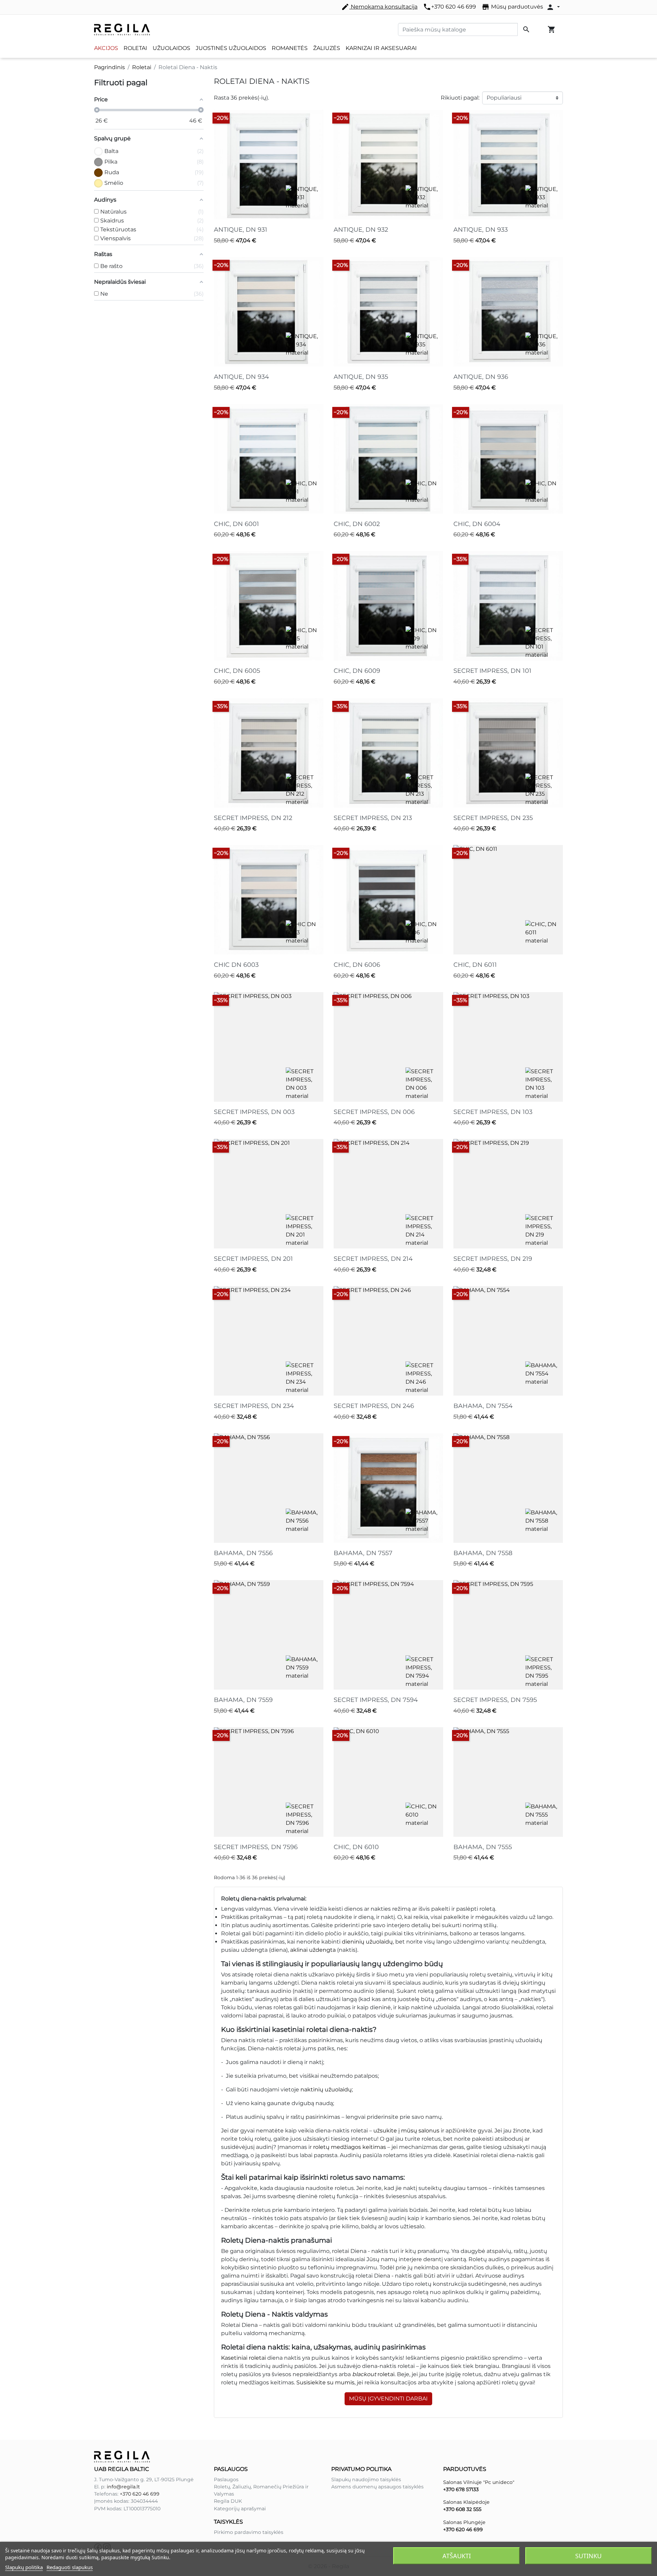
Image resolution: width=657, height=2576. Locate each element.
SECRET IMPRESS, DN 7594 (376, 1700)
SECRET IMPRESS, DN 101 (492, 671)
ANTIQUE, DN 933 (481, 230)
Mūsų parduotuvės (512, 7)
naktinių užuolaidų (326, 2090)
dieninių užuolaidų (367, 1942)
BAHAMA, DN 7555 (483, 1847)
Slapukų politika (24, 2567)
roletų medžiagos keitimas (350, 2147)
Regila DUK (228, 2501)
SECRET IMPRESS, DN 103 (493, 1112)
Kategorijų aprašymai (240, 2509)
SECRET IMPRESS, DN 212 (253, 818)
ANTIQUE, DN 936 (481, 377)
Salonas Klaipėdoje (466, 2502)
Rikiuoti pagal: (460, 98)
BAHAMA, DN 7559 (243, 1700)
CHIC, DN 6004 (477, 524)
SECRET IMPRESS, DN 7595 (495, 1700)
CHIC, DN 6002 (357, 524)
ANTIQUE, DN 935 (361, 377)
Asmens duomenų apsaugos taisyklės (377, 2487)
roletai (373, 2374)
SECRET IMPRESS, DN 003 (254, 1112)
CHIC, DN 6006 (357, 965)
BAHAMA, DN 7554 (483, 1406)
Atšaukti (457, 2556)
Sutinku (588, 2556)
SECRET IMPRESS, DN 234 (254, 1406)
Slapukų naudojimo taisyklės (366, 2479)
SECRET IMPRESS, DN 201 (253, 1259)
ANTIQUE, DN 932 (361, 230)
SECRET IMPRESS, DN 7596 (256, 1847)
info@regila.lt (123, 2487)
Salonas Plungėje (464, 2522)
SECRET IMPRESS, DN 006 (374, 1112)
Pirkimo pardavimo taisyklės (249, 2532)
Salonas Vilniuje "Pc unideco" (479, 2482)
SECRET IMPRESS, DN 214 (373, 1259)
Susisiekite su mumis (325, 2382)
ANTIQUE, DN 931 (241, 230)
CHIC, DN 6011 (475, 965)
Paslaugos (226, 2479)
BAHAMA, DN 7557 (363, 1553)
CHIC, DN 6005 (237, 671)
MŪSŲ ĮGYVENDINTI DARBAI (388, 2399)
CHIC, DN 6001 (236, 524)
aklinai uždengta (313, 1950)
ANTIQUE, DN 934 (241, 377)
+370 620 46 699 (449, 7)
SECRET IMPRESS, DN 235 (493, 818)
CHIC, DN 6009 (357, 671)
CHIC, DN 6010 (356, 1847)
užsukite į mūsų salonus (406, 2131)
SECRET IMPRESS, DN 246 (374, 1406)
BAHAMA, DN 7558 (483, 1553)
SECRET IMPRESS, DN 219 (493, 1259)
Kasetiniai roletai (243, 2358)
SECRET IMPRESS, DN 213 (373, 818)
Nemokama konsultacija (379, 7)
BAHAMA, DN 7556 (243, 1553)
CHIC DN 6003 (236, 965)
